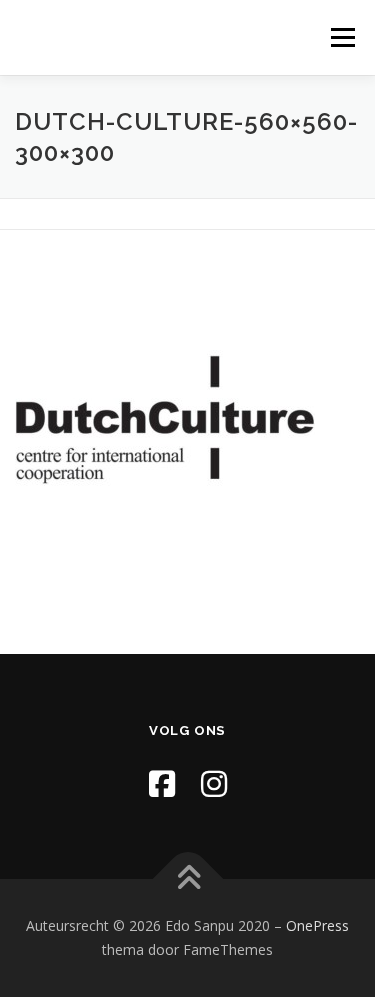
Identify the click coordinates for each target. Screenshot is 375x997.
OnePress (317, 925)
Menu (341, 37)
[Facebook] (162, 783)
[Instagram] (214, 783)
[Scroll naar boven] (187, 879)
